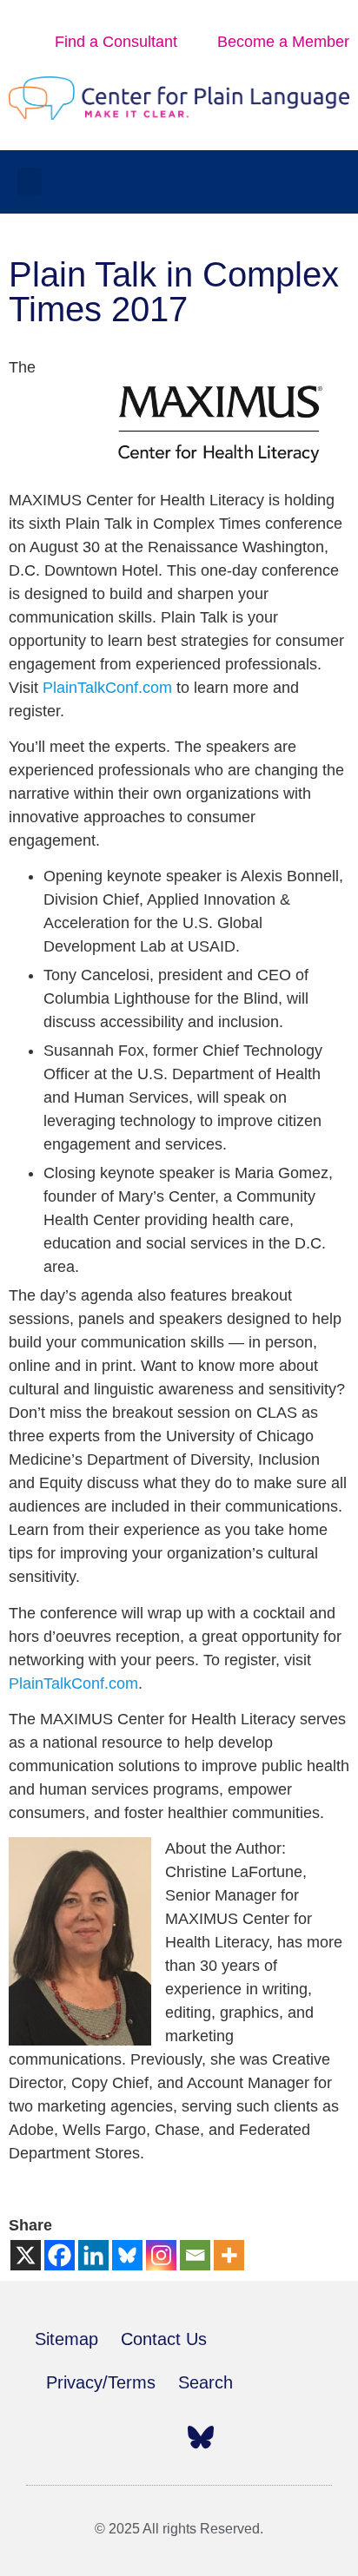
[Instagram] (161, 2255)
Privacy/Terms (101, 2382)
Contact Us (164, 2339)
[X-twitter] (86, 2437)
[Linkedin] (93, 2255)
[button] (30, 182)
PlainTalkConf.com (107, 688)
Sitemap (66, 2339)
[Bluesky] (127, 2255)
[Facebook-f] (48, 2437)
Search (206, 2382)
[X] (26, 2255)
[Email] (195, 2255)
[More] (229, 2255)
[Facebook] (60, 2255)
